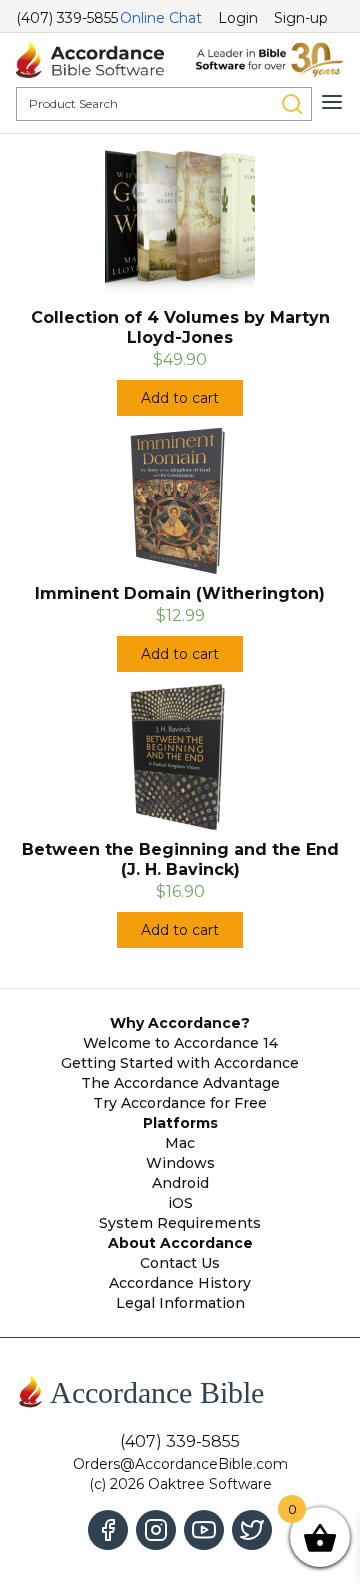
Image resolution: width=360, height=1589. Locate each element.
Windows (180, 1163)
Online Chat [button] (161, 18)
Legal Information (180, 1303)
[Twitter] (252, 1530)
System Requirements (180, 1223)
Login (238, 18)
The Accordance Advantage (180, 1083)
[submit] (292, 104)
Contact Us (180, 1263)
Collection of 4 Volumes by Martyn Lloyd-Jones (180, 327)
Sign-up (301, 18)
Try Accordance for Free (180, 1103)
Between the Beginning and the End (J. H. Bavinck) (180, 859)
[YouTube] (204, 1530)
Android (180, 1183)
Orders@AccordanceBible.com (180, 1464)
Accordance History (180, 1283)
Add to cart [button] (180, 398)
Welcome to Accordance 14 (180, 1043)
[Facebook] (108, 1530)
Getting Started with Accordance (180, 1063)
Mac (180, 1143)
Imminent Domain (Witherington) (180, 593)
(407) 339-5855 (67, 18)
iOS (180, 1203)
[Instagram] (156, 1530)
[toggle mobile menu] (332, 102)
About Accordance (180, 1243)
